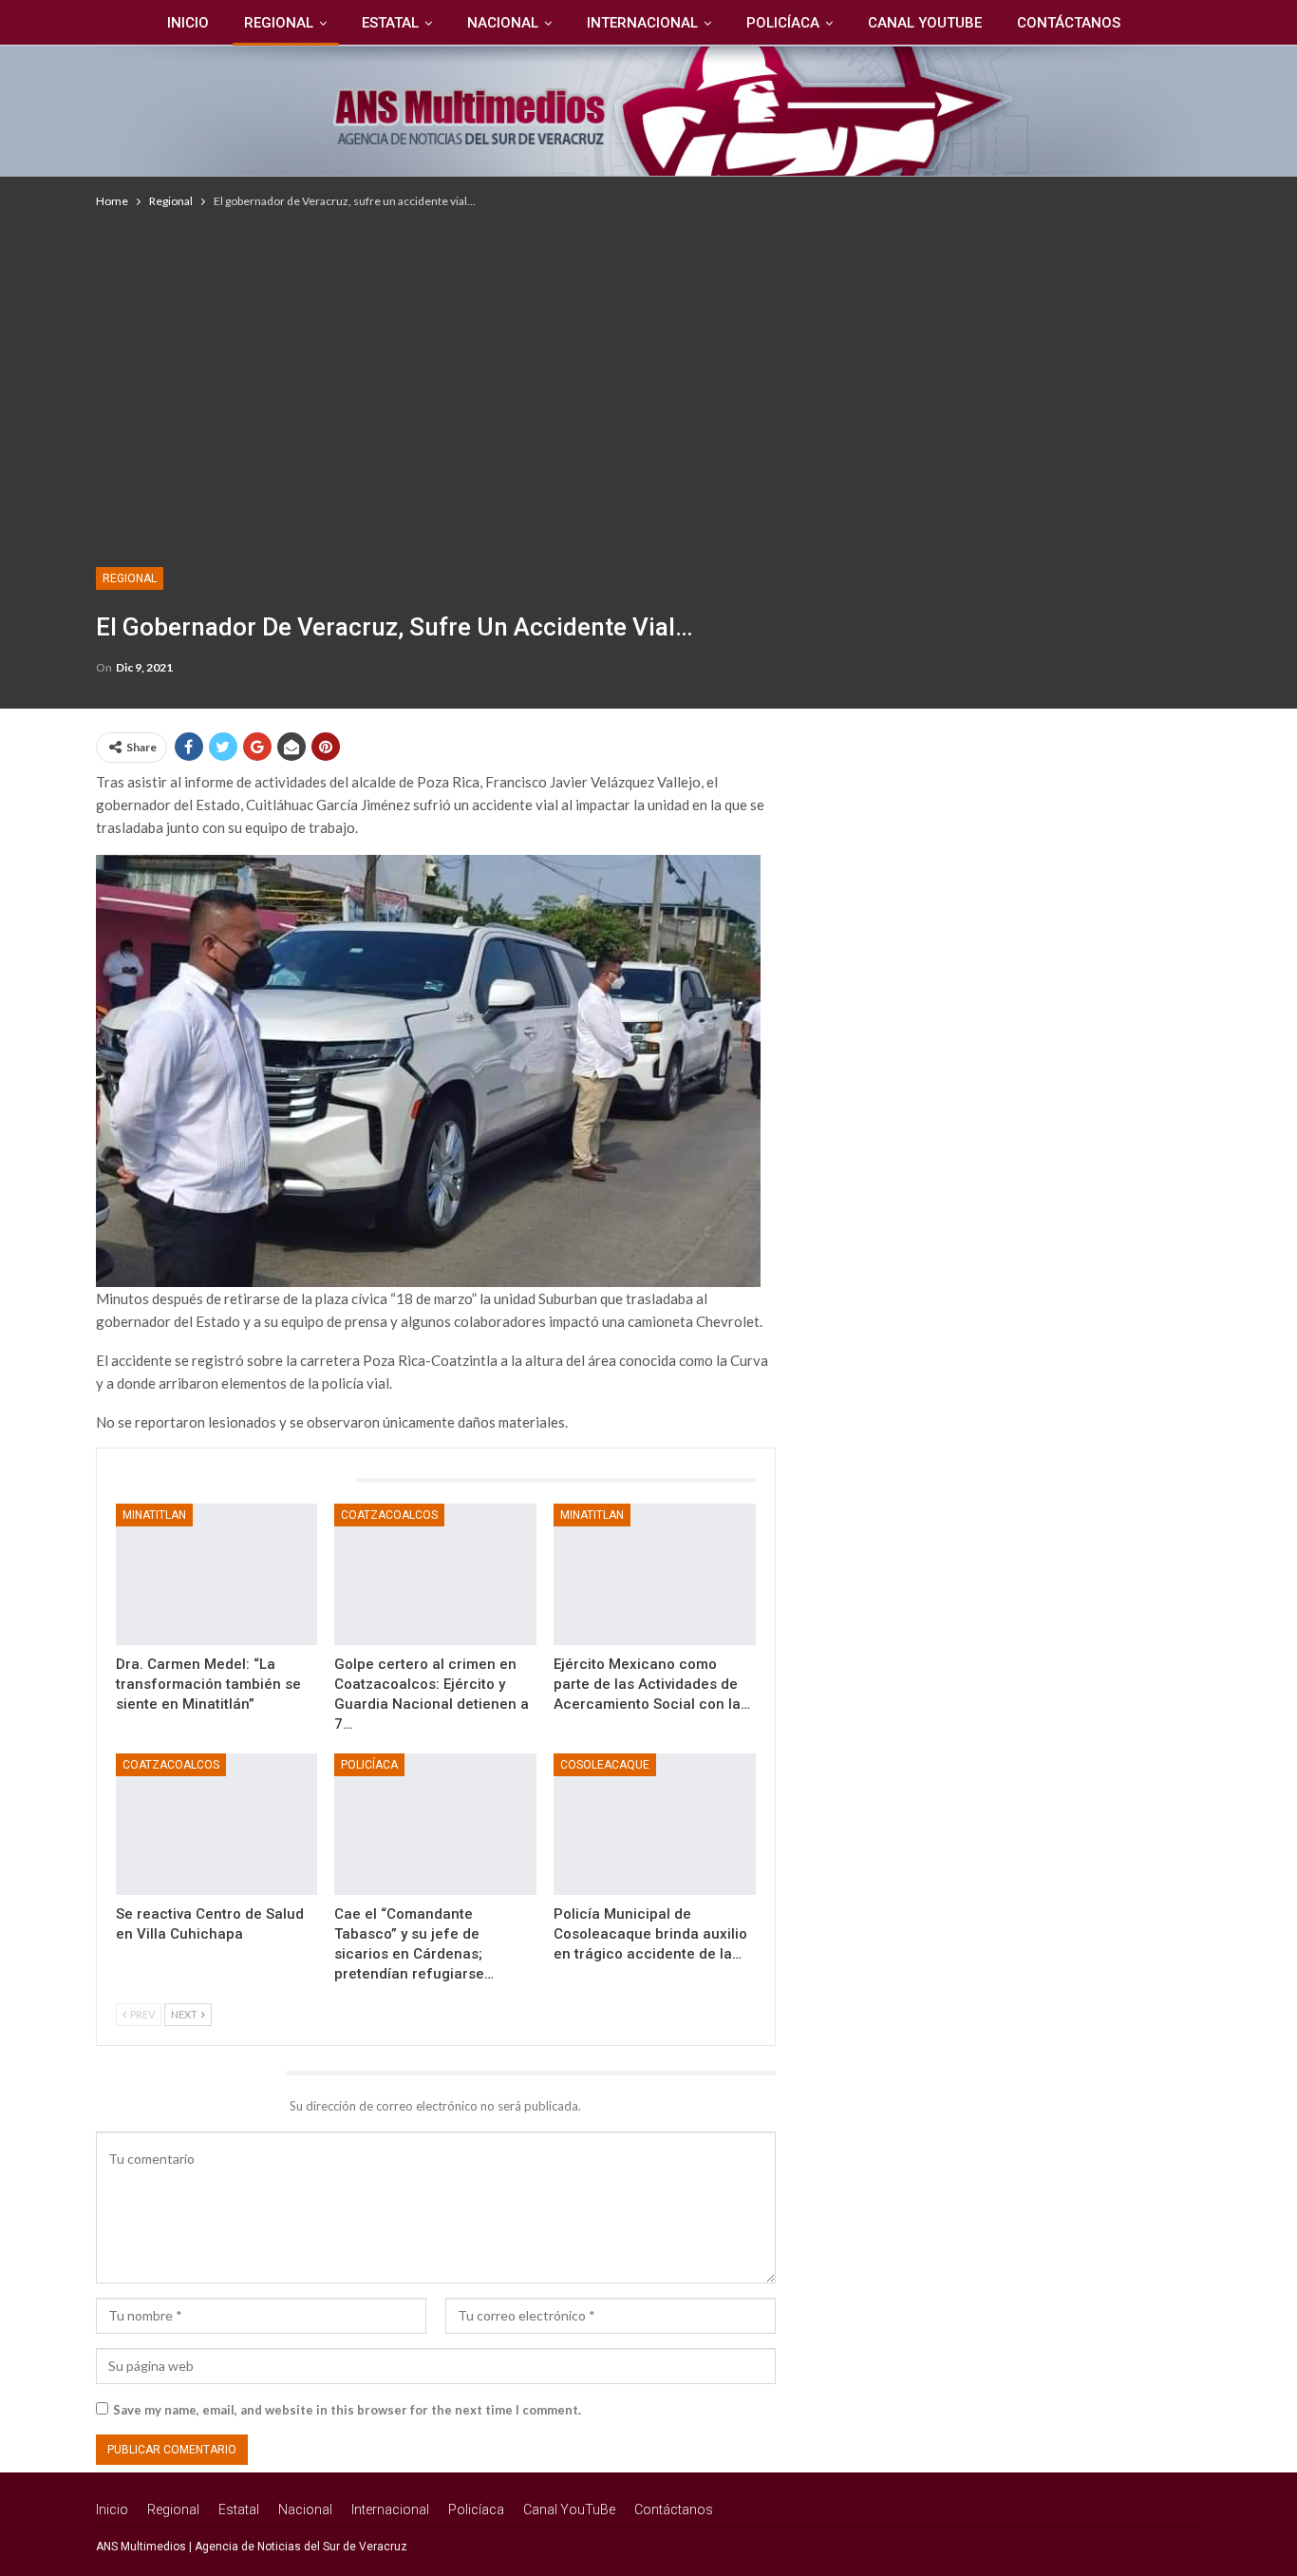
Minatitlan (154, 1515)
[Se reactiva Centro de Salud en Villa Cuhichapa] (217, 1824)
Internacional (642, 23)
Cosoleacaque (605, 1765)
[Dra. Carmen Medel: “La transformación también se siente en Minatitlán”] (217, 1574)
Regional (279, 23)
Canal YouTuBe (925, 23)
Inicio (188, 23)
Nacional (503, 23)
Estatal (390, 23)
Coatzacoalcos (389, 1515)
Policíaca (783, 23)
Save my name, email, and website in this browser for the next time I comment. (347, 2410)
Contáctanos (1069, 23)
